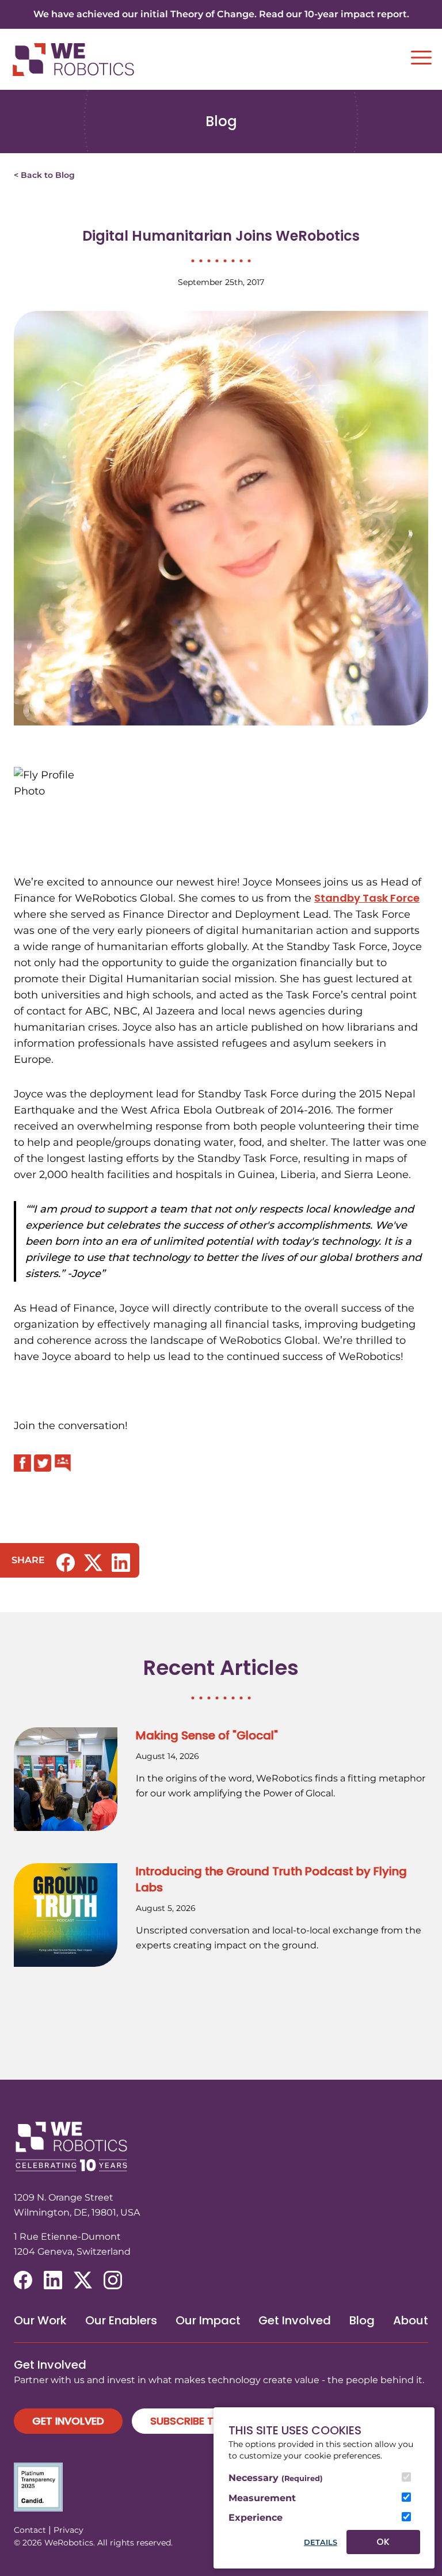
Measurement (262, 2498)
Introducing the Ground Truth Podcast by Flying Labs (271, 1879)
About (411, 2320)
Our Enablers (121, 2320)
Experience (256, 2518)
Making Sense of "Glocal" (207, 1735)
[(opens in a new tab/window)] (66, 1563)
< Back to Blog (44, 175)
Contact (30, 2530)
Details (321, 2542)
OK (383, 2542)
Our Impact (208, 2320)
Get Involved (295, 2320)
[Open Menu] (421, 58)
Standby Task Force (367, 898)
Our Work (40, 2320)
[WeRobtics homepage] (73, 60)
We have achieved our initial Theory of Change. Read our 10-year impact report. (221, 14)
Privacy (68, 2530)
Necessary (276, 2478)
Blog (362, 2320)
